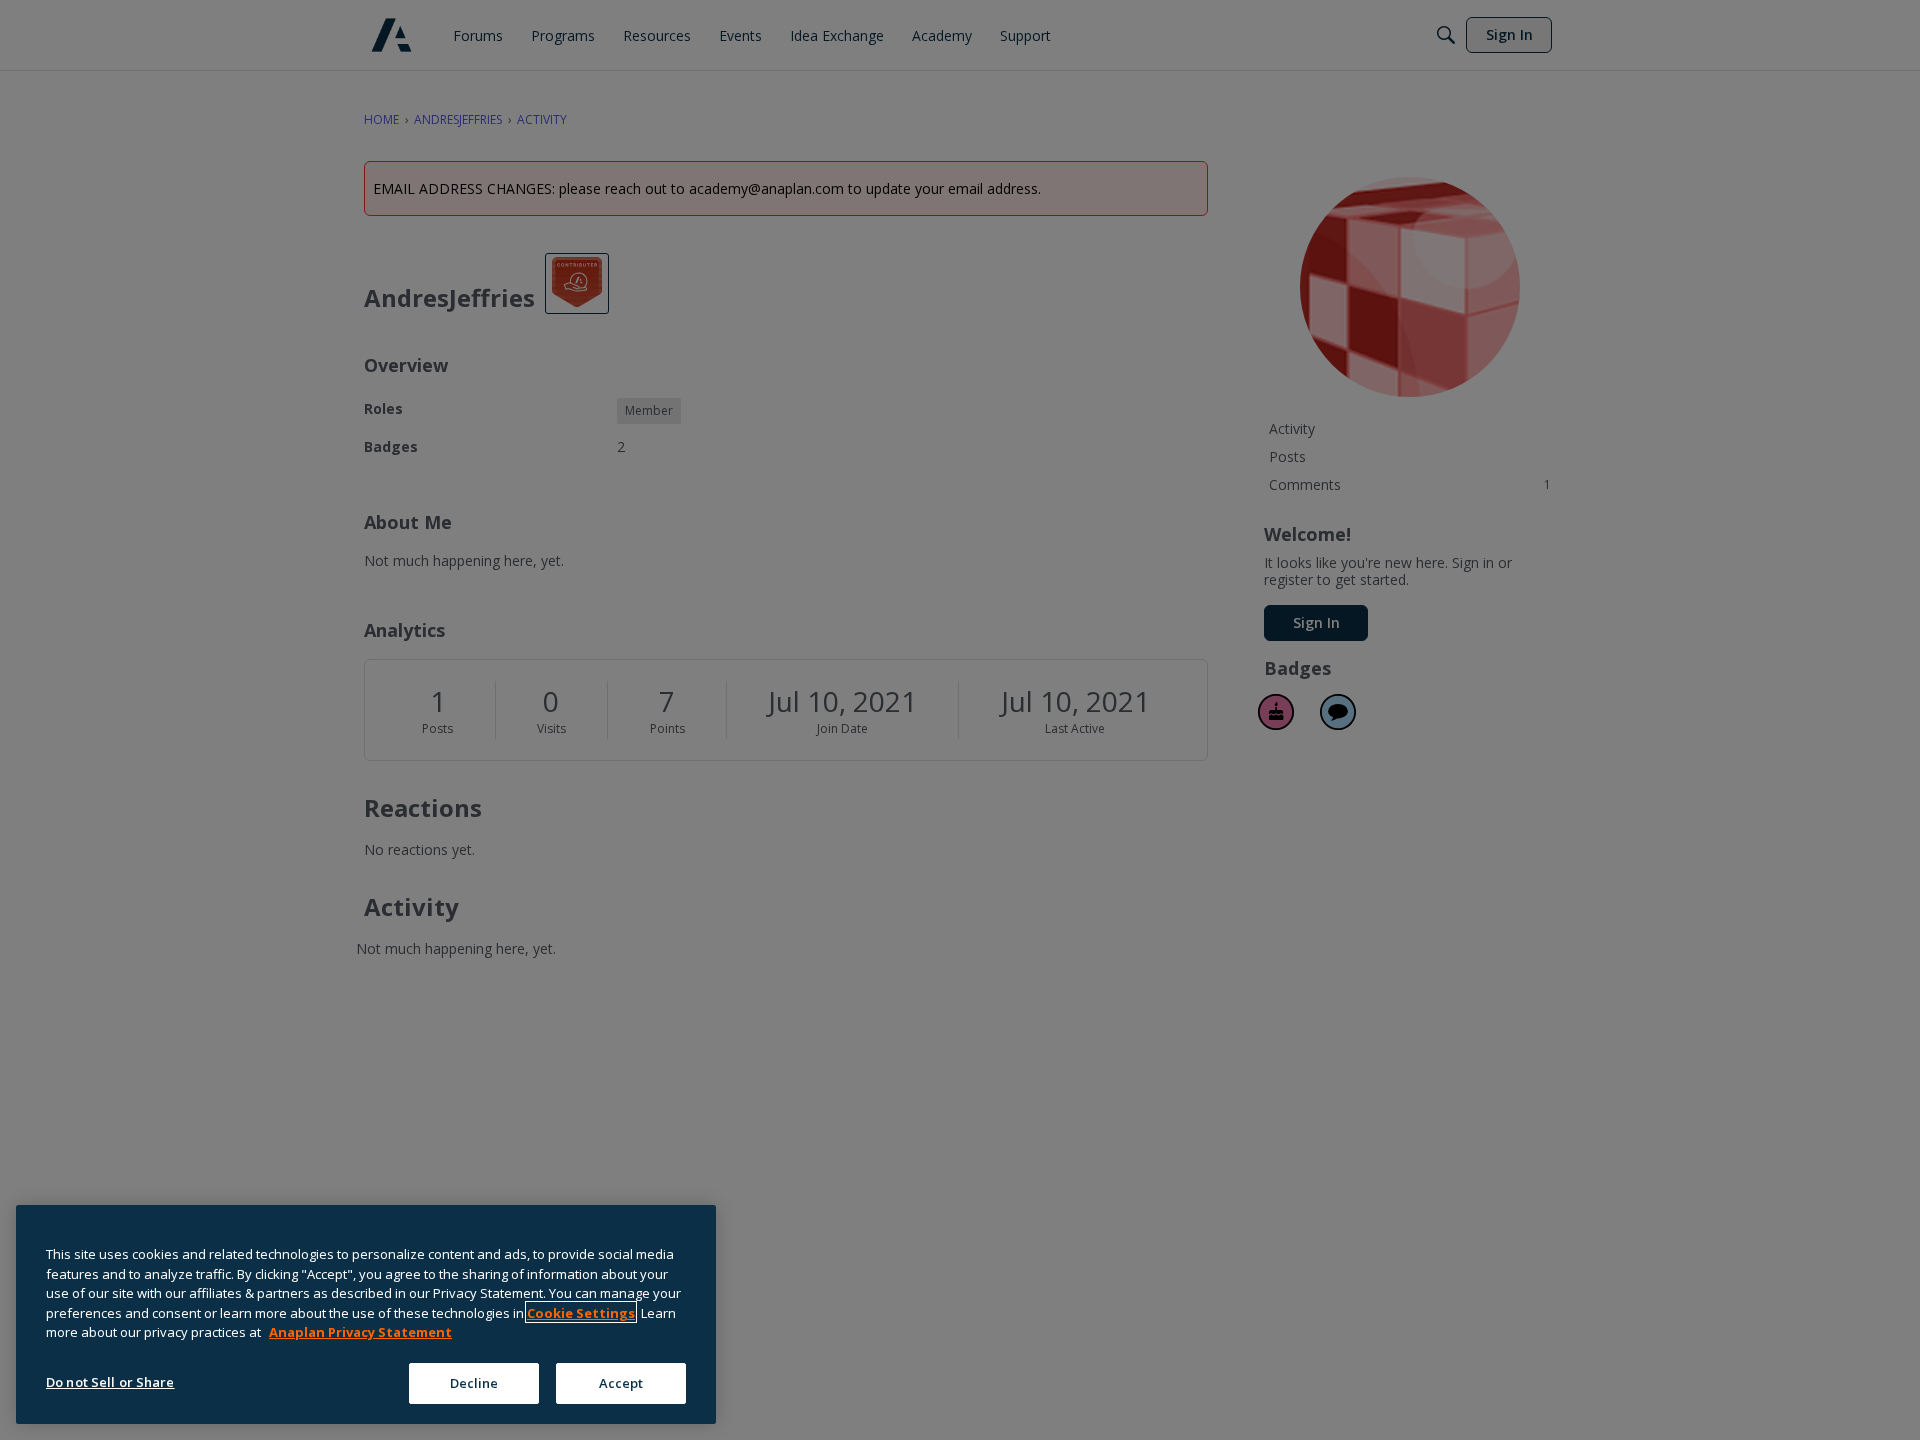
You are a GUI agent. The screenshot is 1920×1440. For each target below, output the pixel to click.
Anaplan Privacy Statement (360, 1332)
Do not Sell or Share (110, 1381)
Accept (621, 1382)
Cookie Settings (581, 1312)
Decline (474, 1382)
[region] (366, 1314)
